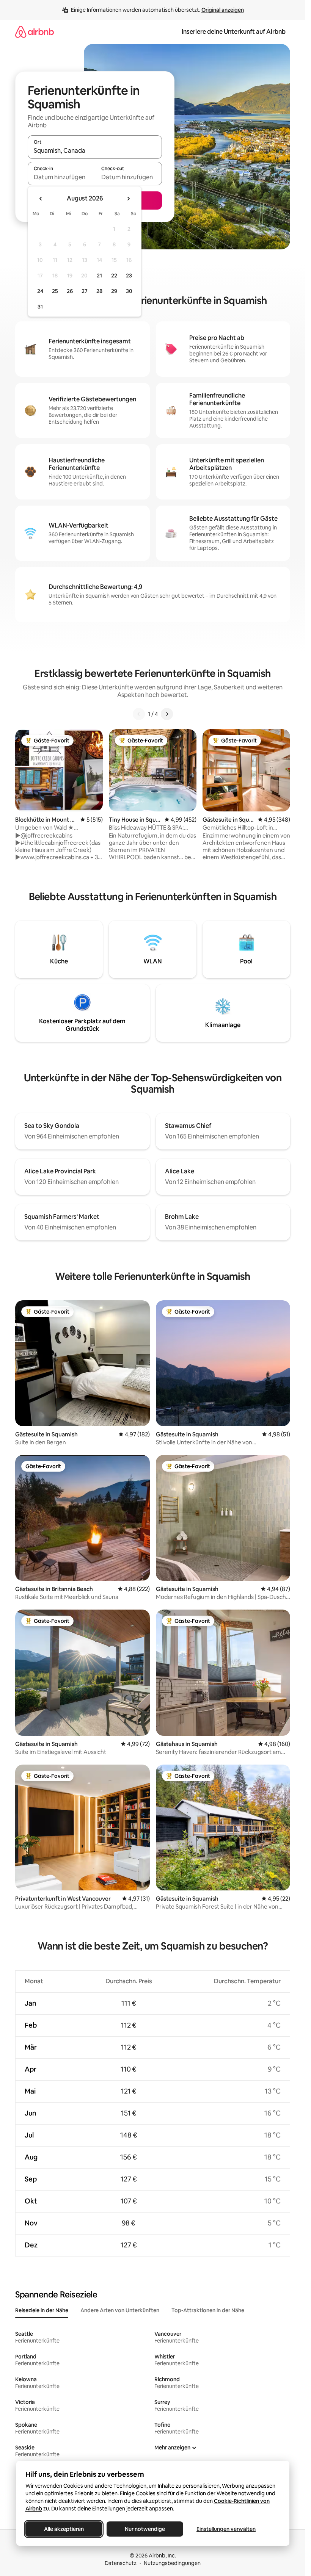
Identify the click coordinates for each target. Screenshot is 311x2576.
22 (114, 276)
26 (70, 291)
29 (114, 291)
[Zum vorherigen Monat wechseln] (41, 199)
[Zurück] (139, 714)
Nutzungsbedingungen (172, 2563)
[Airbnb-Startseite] (35, 32)
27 (85, 291)
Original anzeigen (223, 10)
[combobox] (95, 150)
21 (99, 276)
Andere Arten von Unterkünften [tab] (120, 2310)
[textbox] (61, 177)
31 (40, 307)
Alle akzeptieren (64, 2529)
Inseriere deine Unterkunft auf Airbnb (234, 32)
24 (40, 291)
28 (99, 291)
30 (129, 291)
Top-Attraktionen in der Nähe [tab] (208, 2310)
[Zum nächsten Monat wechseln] (128, 199)
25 (55, 291)
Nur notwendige (145, 2529)
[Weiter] (167, 714)
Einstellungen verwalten (226, 2529)
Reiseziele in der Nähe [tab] (42, 2310)
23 (129, 276)
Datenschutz (121, 2563)
